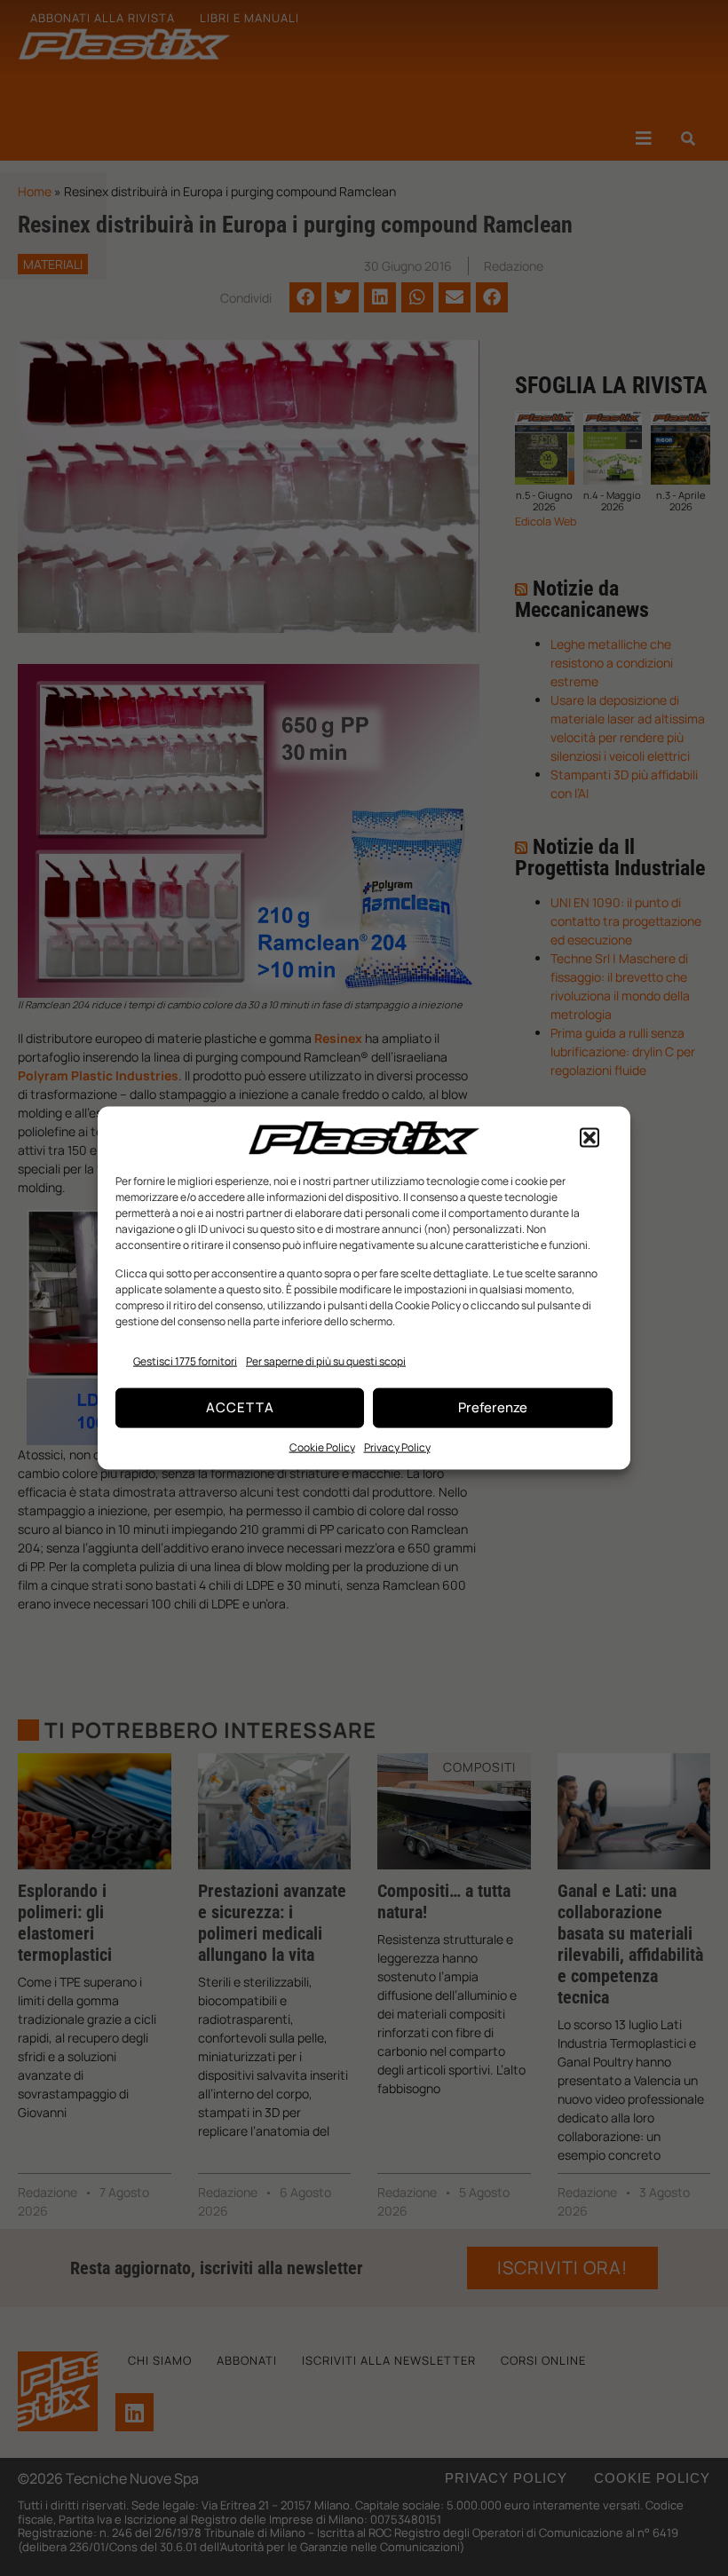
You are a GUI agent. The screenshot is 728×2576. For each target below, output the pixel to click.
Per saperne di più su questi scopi (326, 1360)
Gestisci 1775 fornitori (185, 1360)
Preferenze (493, 1407)
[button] (590, 1138)
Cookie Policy (322, 1446)
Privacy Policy (397, 1446)
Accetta (240, 1407)
